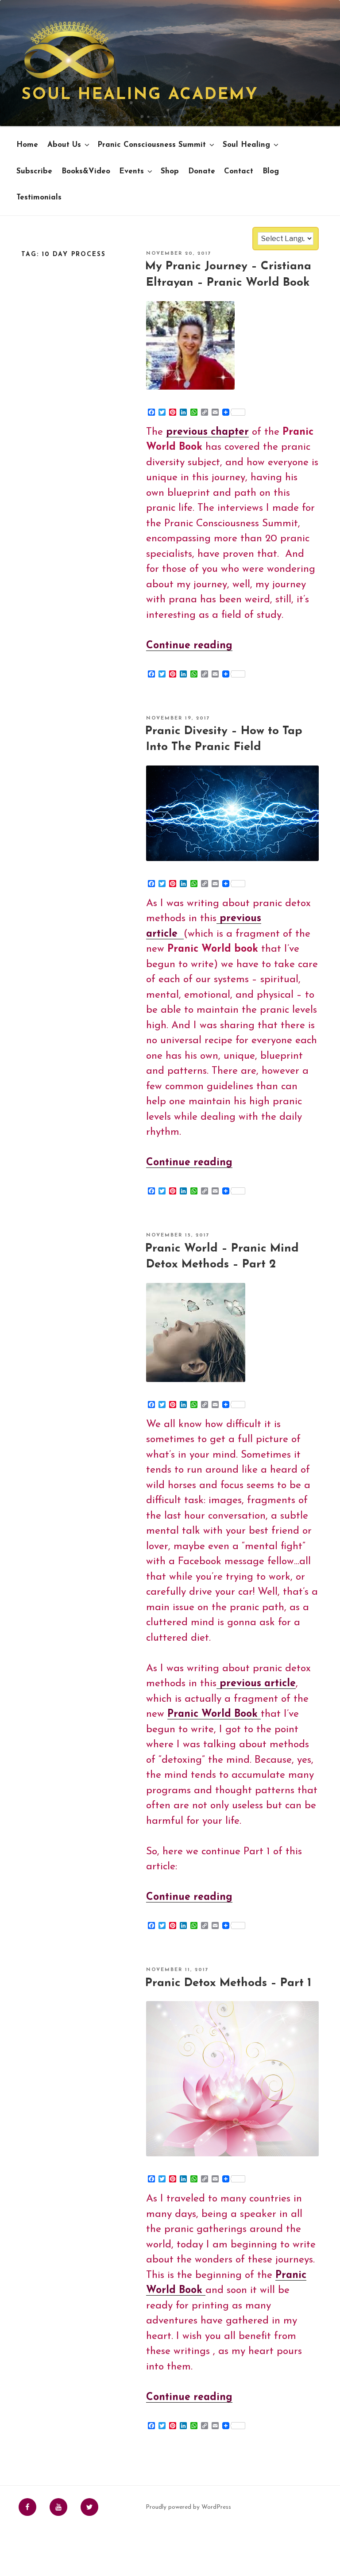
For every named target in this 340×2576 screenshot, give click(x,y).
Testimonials (39, 197)
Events (131, 171)
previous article (256, 1684)
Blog (271, 171)
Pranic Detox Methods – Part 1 (228, 1983)
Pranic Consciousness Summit (152, 145)
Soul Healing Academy (140, 95)
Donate (202, 171)
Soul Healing (246, 145)
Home (27, 145)
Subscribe (34, 171)
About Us (64, 145)
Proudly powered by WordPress (188, 2507)
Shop (170, 171)
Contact (239, 171)
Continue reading (189, 646)
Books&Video (86, 171)
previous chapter (207, 432)
